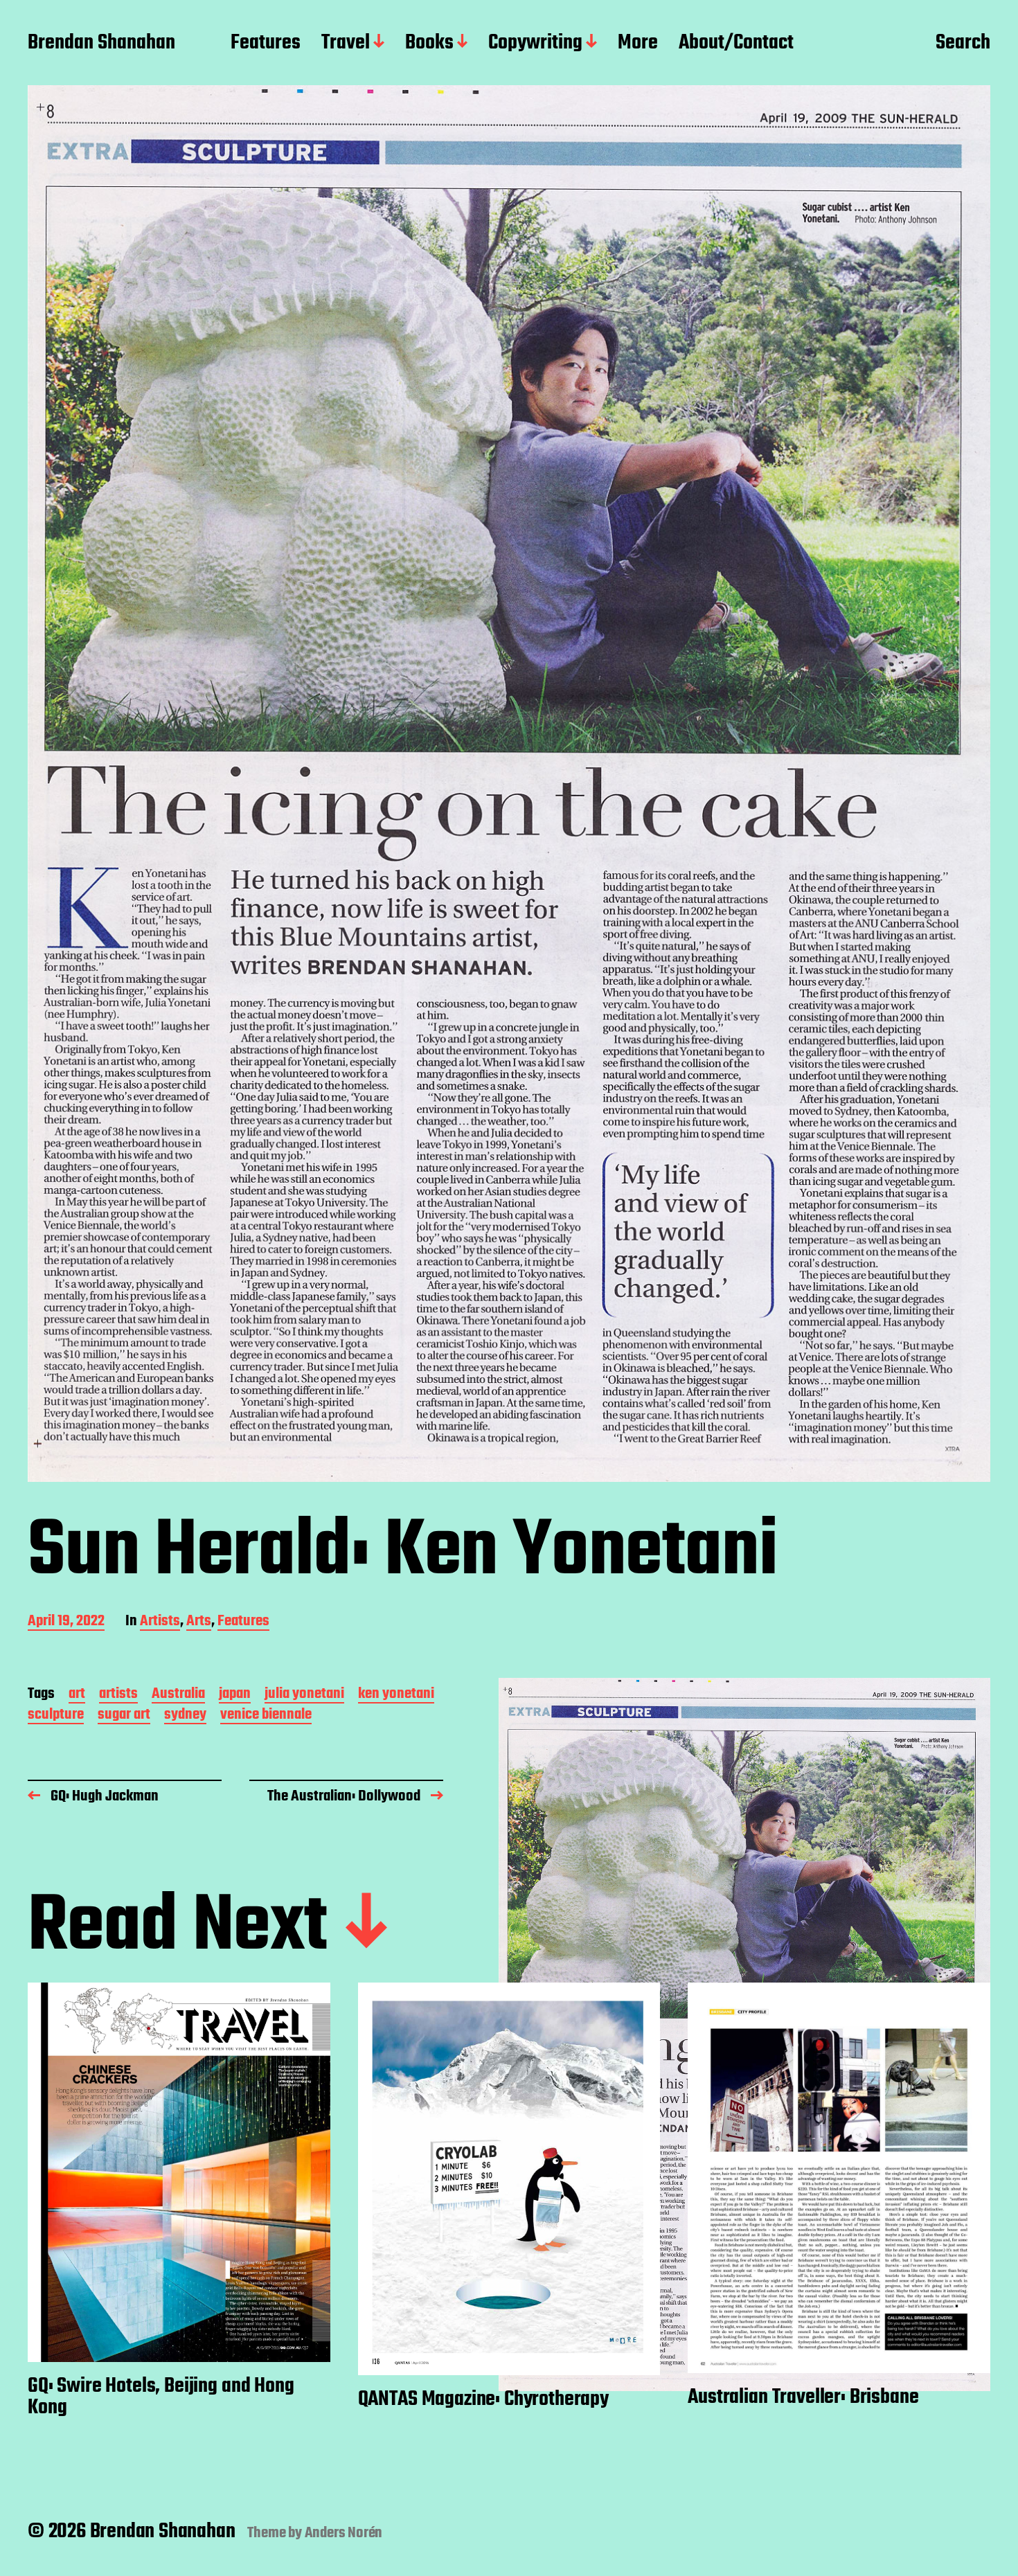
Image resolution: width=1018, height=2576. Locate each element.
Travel (346, 44)
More (638, 44)
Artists (160, 1622)
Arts (199, 1622)
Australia (178, 1695)
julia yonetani (304, 1695)
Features (266, 44)
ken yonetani (396, 1695)
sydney (185, 1716)
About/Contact (736, 44)
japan (235, 1695)
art (77, 1695)
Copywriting (535, 44)
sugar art (124, 1716)
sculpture (56, 1716)
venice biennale (266, 1716)
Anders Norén (344, 2533)
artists (118, 1695)
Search (963, 44)
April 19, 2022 (66, 1622)
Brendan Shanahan (101, 44)
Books (429, 44)
